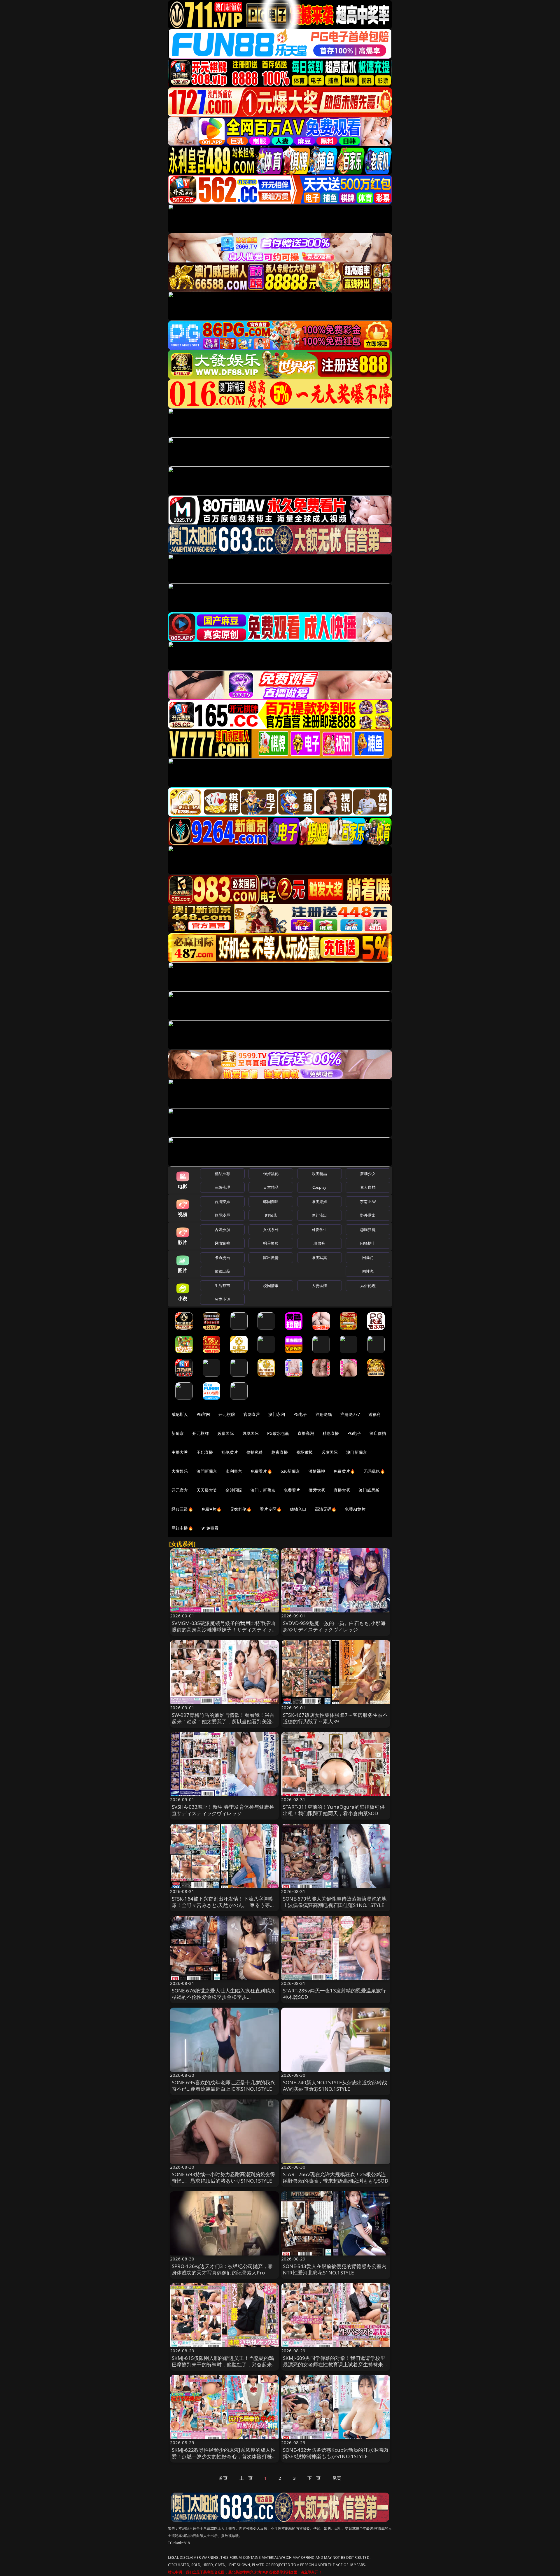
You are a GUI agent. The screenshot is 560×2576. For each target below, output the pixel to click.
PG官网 (203, 1414)
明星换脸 (271, 1243)
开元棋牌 (227, 1414)
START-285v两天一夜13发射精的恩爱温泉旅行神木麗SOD (334, 1994)
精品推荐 (222, 1174)
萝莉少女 (368, 1174)
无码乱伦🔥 (374, 1471)
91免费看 (210, 1528)
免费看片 (292, 1490)
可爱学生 (320, 1230)
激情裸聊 (317, 1471)
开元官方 (180, 1490)
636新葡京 (290, 1471)
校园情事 (271, 1286)
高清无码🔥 (326, 1509)
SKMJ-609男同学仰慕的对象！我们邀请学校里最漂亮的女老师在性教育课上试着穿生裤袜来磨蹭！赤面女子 (336, 2364)
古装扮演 (222, 1230)
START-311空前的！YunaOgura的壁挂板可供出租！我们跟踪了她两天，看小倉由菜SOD (334, 1810)
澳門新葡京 (207, 1471)
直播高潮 (306, 1433)
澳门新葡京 (357, 1452)
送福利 (374, 1414)
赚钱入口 (298, 1509)
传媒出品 (222, 1271)
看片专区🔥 (271, 1509)
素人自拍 (368, 1187)
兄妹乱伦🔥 (241, 1509)
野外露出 (368, 1215)
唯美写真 (320, 1258)
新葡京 (178, 1433)
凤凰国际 (251, 1433)
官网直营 (252, 1414)
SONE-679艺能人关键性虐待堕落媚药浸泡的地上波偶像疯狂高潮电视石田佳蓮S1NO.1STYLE (335, 1902)
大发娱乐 (180, 1471)
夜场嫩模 (305, 1452)
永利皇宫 (234, 1471)
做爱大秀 (317, 1490)
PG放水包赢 (278, 1433)
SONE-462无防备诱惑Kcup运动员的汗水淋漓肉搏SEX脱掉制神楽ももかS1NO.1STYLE (336, 2453)
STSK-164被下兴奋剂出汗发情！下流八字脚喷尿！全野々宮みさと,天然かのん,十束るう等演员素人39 (223, 1905)
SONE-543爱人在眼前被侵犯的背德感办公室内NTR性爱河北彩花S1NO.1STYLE (335, 2269)
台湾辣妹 (222, 1202)
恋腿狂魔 (368, 1230)
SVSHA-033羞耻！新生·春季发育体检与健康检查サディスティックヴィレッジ (223, 1810)
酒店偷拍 (378, 1433)
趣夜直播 (280, 1452)
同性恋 (368, 1271)
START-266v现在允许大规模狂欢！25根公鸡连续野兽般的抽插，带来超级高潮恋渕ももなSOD (336, 2177)
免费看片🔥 (261, 1471)
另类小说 (222, 1299)
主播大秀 (180, 1452)
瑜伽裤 (319, 1243)
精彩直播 (331, 1433)
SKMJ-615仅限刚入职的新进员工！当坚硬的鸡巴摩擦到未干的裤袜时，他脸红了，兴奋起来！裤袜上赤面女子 (224, 2364)
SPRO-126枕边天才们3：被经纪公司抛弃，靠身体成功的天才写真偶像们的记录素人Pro (222, 2269)
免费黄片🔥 (344, 1471)
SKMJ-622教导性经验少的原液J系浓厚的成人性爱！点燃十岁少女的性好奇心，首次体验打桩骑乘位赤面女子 (224, 2456)
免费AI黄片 (355, 1509)
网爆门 (368, 1258)
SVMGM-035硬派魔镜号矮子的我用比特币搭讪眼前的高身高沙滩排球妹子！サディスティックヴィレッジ (224, 1630)
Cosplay (319, 1187)
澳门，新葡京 (263, 1490)
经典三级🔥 (182, 1509)
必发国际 (330, 1452)
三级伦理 (222, 1187)
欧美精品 (320, 1174)
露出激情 (271, 1258)
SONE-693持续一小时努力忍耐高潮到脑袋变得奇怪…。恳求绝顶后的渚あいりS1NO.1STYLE (224, 2177)
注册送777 (350, 1414)
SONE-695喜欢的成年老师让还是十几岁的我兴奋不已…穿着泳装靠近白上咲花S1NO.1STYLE (224, 2086)
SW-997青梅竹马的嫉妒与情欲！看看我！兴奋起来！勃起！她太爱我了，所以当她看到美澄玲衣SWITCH (224, 1721)
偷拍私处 (255, 1452)
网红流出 (320, 1215)
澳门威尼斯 (369, 1490)
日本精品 (271, 1187)
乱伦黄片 (230, 1452)
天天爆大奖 (207, 1490)
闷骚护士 (368, 1243)
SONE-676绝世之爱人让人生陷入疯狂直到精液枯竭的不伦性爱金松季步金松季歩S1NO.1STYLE (224, 1997)
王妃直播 (205, 1452)
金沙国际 (234, 1490)
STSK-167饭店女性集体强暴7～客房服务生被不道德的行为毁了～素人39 (335, 1718)
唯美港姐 (320, 1202)
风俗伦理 (368, 1286)
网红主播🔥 (182, 1528)
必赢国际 (226, 1433)
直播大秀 (342, 1490)
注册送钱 (324, 1414)
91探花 (271, 1215)
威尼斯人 (180, 1414)
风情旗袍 (222, 1243)
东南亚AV (368, 1202)
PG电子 (300, 1414)
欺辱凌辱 (222, 1215)
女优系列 (271, 1230)
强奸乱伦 (271, 1174)
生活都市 (222, 1286)
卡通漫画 (222, 1258)
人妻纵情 (320, 1286)
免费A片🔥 (212, 1509)
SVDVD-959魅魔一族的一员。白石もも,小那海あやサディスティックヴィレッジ (334, 1626)
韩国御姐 (271, 1202)
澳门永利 (277, 1414)
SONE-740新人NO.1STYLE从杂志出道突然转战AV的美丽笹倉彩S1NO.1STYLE (335, 2086)
